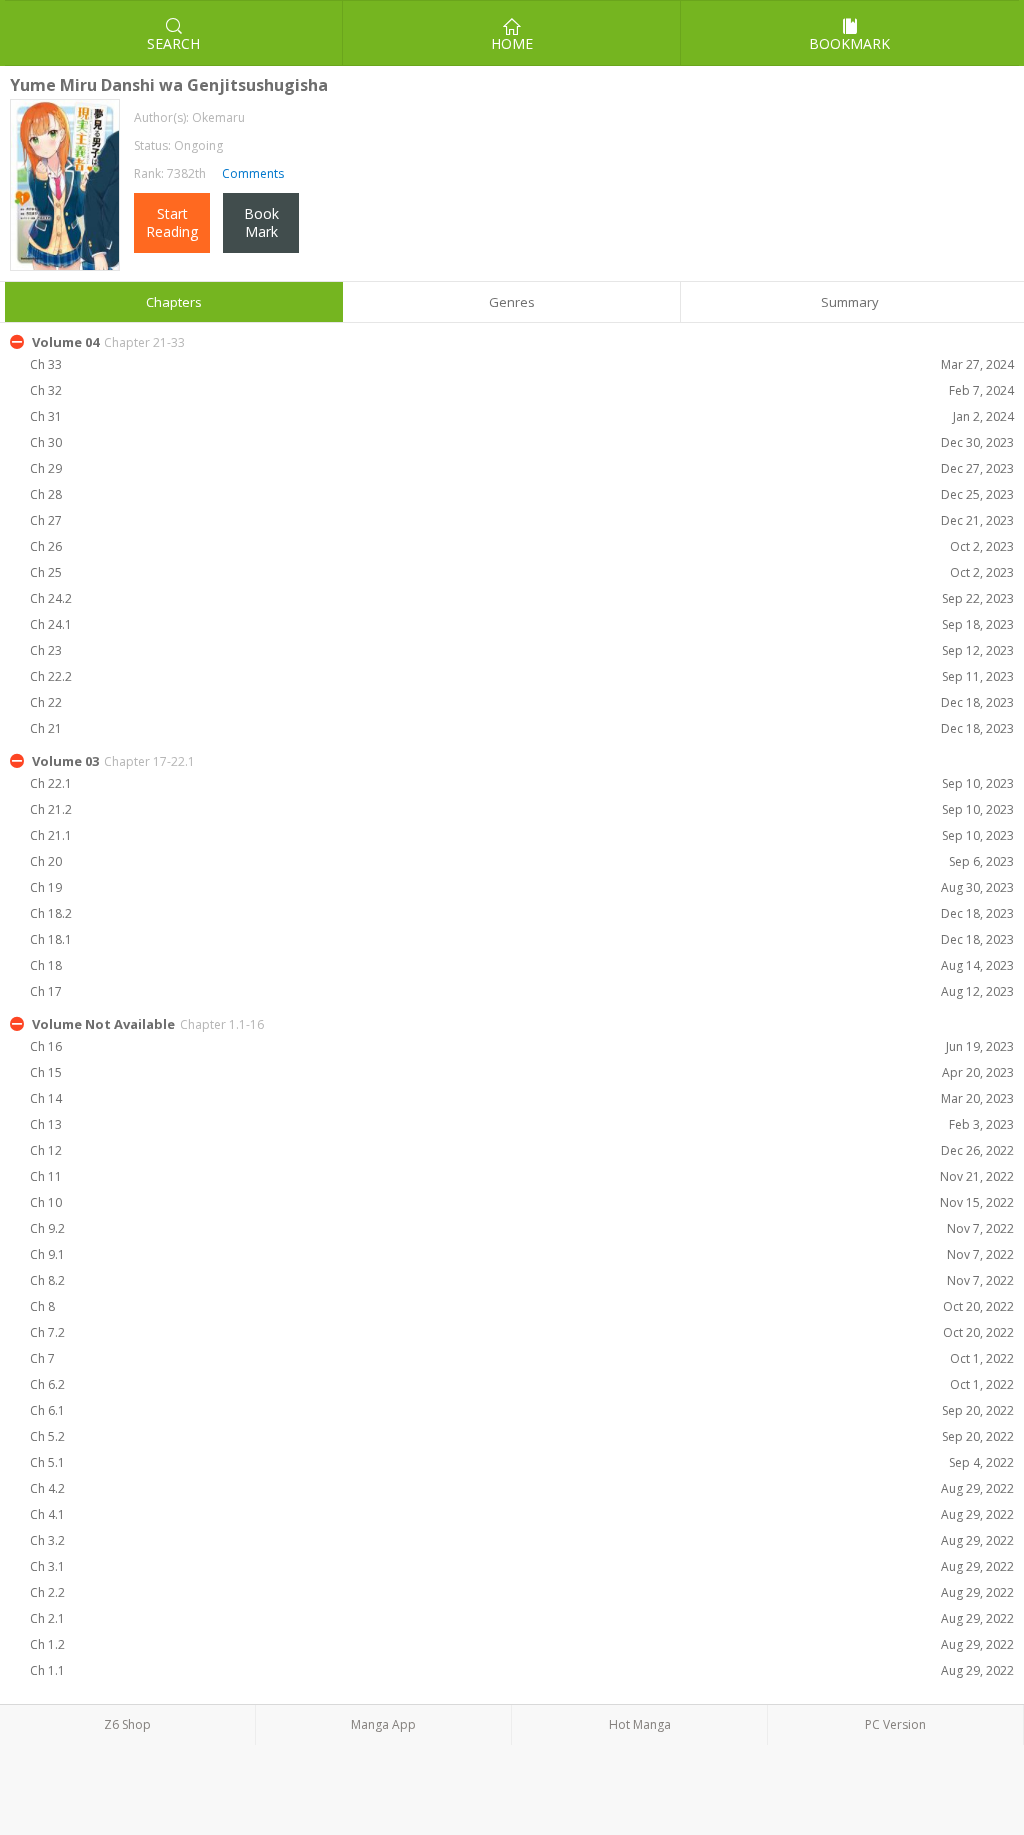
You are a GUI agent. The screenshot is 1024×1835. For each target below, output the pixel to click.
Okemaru (218, 117)
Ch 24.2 (522, 598)
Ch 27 (522, 520)
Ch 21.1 (522, 835)
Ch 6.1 (522, 1410)
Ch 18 (522, 965)
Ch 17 (522, 991)
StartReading (172, 222)
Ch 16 (522, 1046)
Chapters (174, 302)
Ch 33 (522, 364)
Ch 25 (522, 572)
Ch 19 (522, 887)
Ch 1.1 (522, 1670)
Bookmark (849, 43)
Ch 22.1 (522, 783)
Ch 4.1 (522, 1514)
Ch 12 (522, 1150)
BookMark (261, 222)
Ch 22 (522, 702)
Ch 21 (522, 728)
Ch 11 (522, 1176)
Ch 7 (522, 1358)
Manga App (383, 1724)
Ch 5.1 (522, 1462)
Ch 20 (522, 861)
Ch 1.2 (522, 1644)
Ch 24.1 (522, 624)
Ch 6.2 (522, 1384)
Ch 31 (522, 416)
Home (512, 43)
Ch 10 (522, 1202)
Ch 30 (522, 442)
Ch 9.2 (522, 1228)
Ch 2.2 (522, 1592)
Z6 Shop (127, 1724)
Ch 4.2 (522, 1488)
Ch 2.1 (522, 1618)
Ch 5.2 (522, 1436)
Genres (512, 302)
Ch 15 (522, 1072)
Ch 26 (522, 546)
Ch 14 (522, 1098)
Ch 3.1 (522, 1566)
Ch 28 (522, 494)
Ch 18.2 (522, 913)
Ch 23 (522, 650)
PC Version (895, 1724)
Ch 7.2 (522, 1332)
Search (173, 43)
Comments (251, 173)
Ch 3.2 (522, 1540)
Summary (850, 302)
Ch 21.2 (522, 809)
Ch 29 (522, 468)
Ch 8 (522, 1306)
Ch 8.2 (522, 1280)
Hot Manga (640, 1724)
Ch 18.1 (522, 939)
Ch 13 (522, 1124)
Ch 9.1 (522, 1254)
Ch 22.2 (522, 676)
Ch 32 (522, 390)
